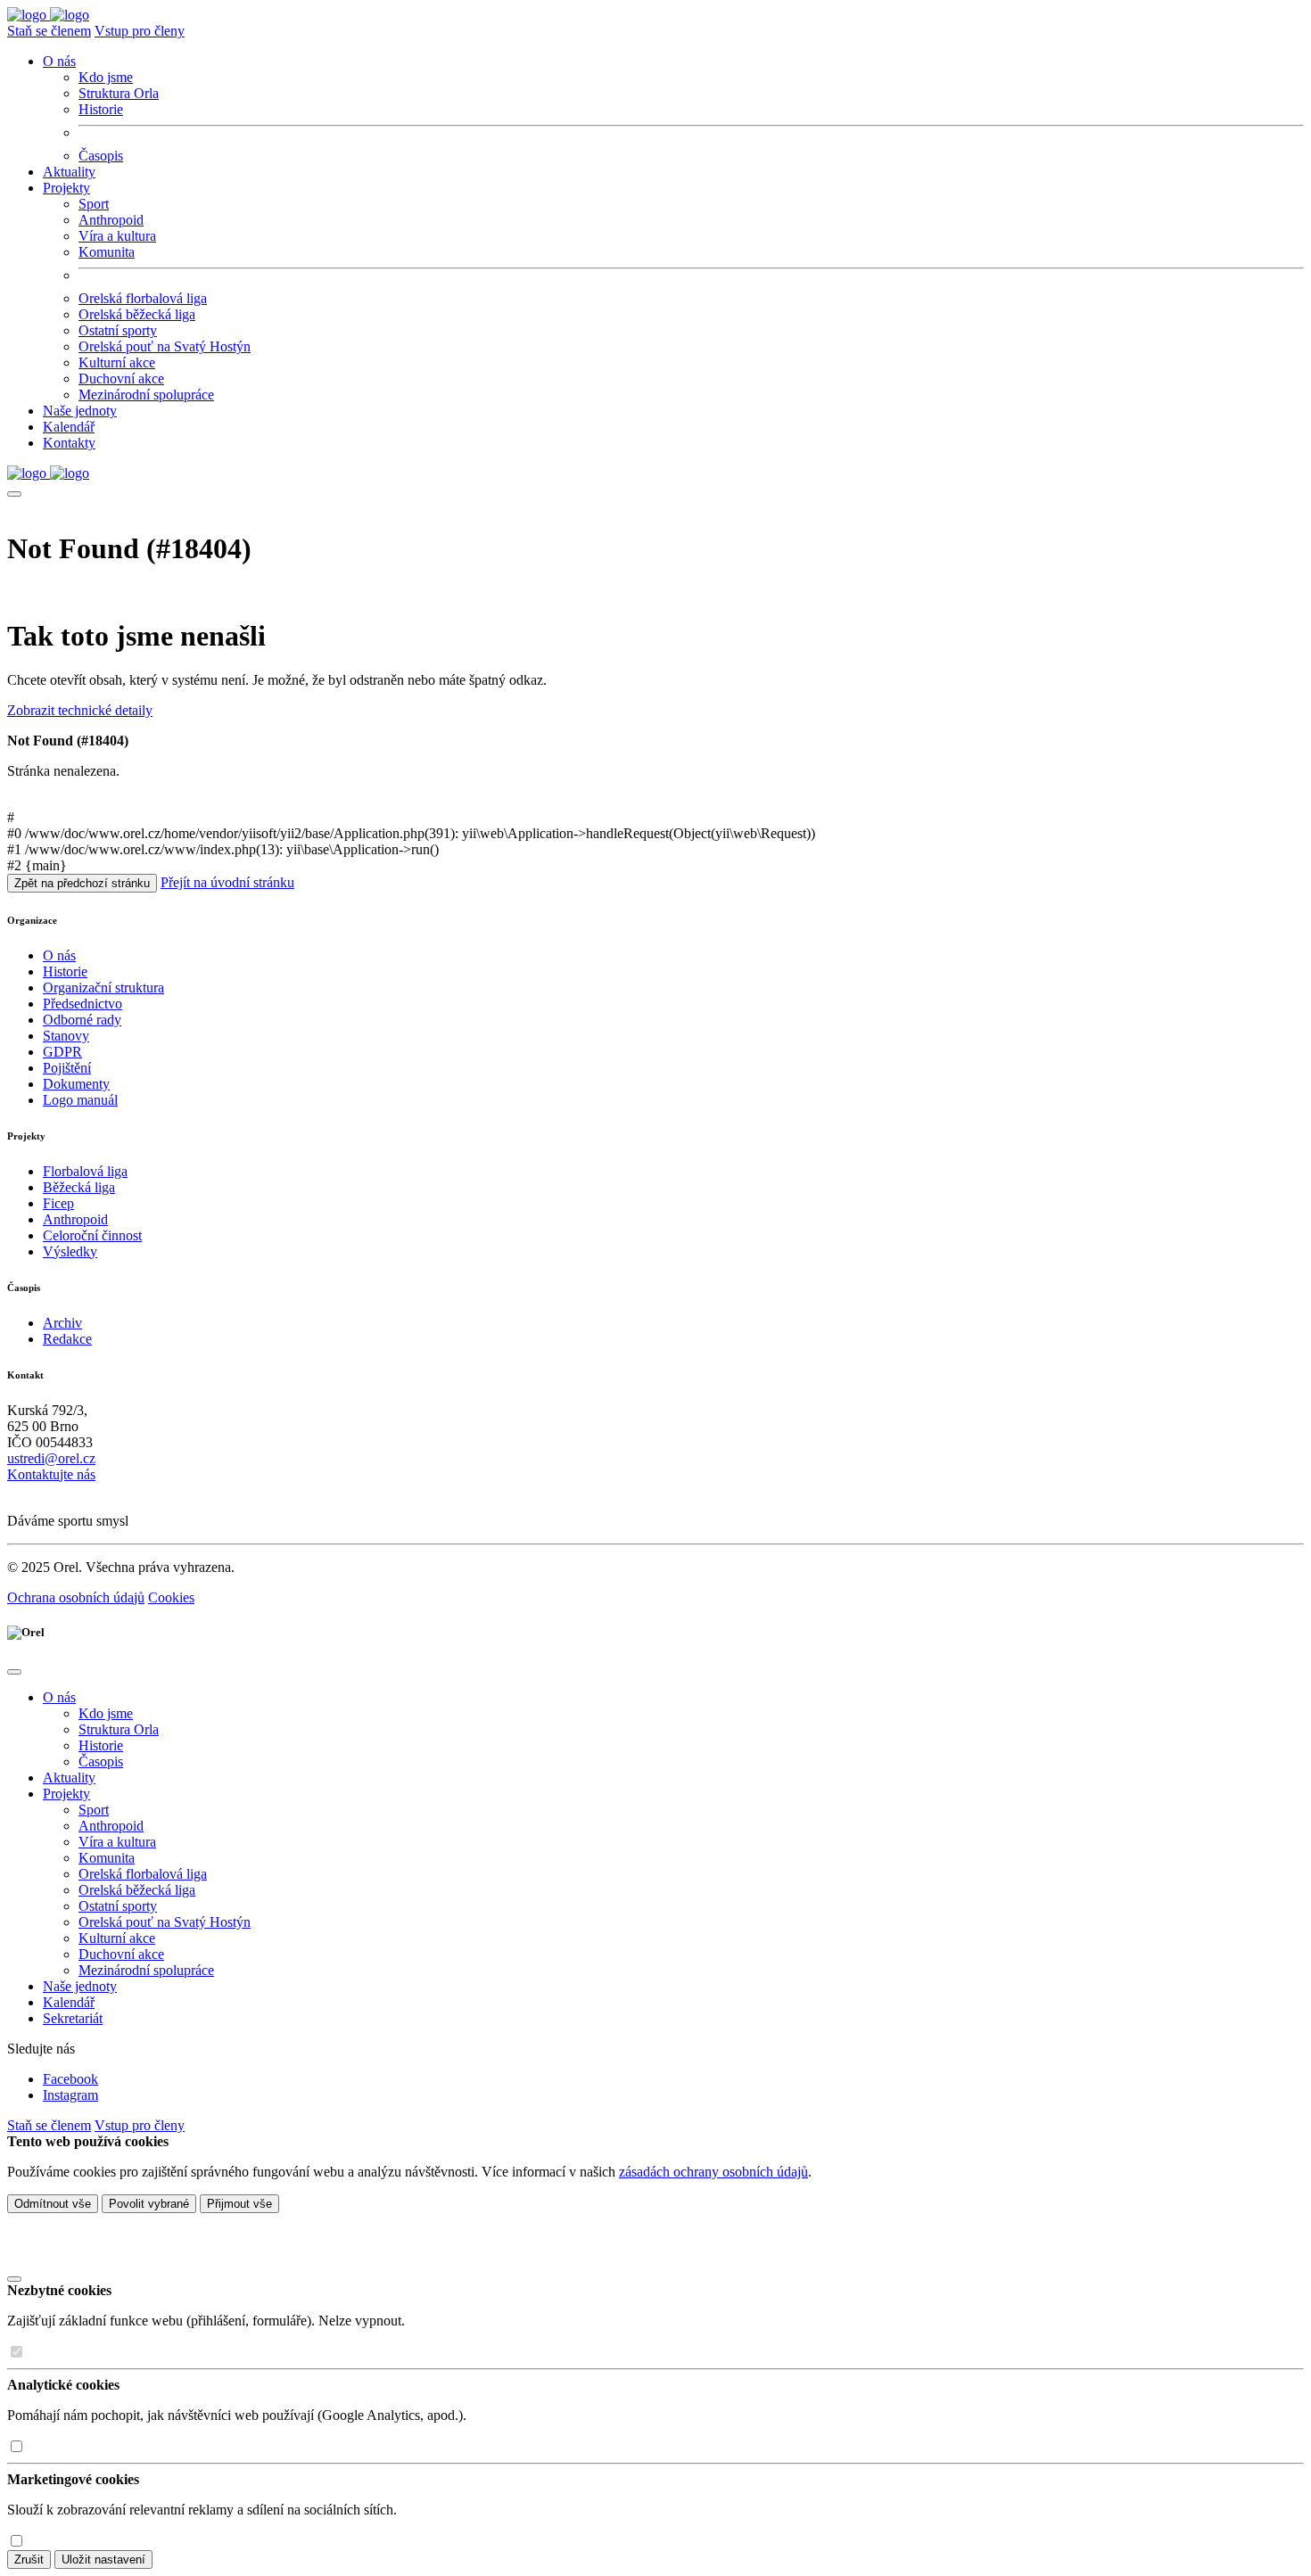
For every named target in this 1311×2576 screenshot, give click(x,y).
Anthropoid (111, 220)
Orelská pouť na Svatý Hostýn (165, 346)
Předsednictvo (82, 1004)
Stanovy (66, 1036)
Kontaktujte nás (51, 1474)
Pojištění (67, 1068)
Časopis (101, 156)
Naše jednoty (80, 411)
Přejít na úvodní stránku (227, 882)
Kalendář (69, 427)
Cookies (171, 1597)
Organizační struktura (103, 988)
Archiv (62, 1323)
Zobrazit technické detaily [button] (80, 710)
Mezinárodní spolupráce (146, 395)
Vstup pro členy (140, 31)
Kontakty (69, 443)
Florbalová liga (85, 1171)
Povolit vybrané (149, 2204)
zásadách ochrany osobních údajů (713, 2172)
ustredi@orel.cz (51, 1458)
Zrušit (29, 2560)
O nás (59, 955)
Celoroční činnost (92, 1235)
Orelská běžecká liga (137, 314)
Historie (101, 109)
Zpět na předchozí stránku (82, 883)
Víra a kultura (117, 236)
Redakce (67, 1339)
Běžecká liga (79, 1187)
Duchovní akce (121, 379)
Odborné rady (82, 1020)
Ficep (58, 1203)
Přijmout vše (239, 2204)
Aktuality (69, 172)
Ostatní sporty (118, 330)
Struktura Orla (119, 93)
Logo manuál (80, 1100)
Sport (94, 204)
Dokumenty (76, 1084)
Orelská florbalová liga (143, 298)
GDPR (62, 1052)
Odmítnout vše (53, 2204)
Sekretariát (73, 2018)
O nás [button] (59, 61)
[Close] (14, 1672)
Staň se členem (49, 31)
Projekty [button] (66, 188)
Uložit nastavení (103, 2560)
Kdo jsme (106, 77)
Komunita (107, 252)
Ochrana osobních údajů (76, 1597)
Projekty (66, 1794)
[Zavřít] (14, 2279)
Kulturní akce (117, 362)
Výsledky (70, 1251)
